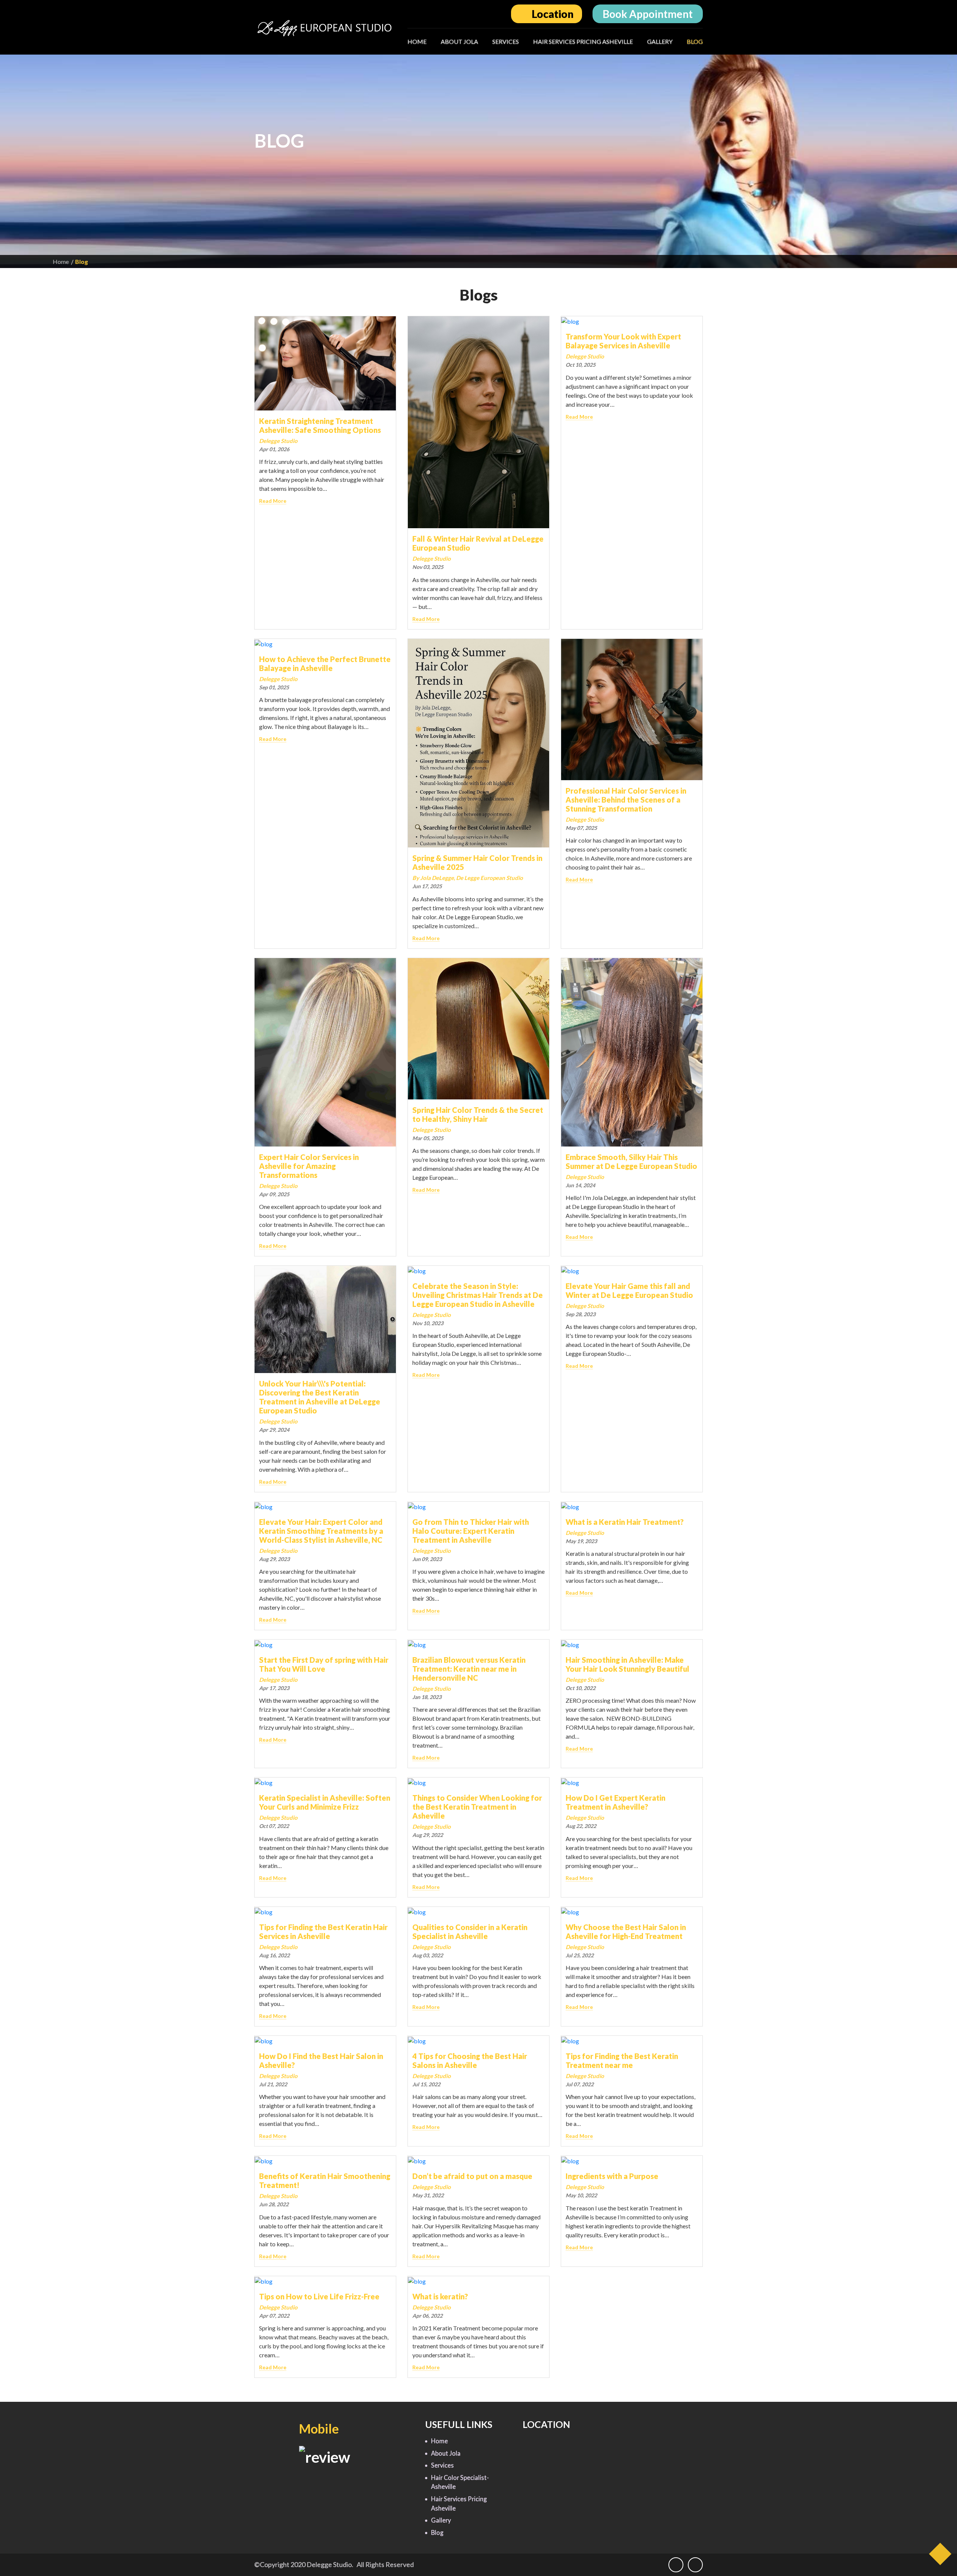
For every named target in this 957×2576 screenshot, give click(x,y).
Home (417, 41)
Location (552, 14)
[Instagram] (695, 2565)
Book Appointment (648, 14)
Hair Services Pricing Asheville (583, 41)
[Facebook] (678, 2565)
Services (506, 41)
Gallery (660, 41)
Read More (273, 501)
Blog (695, 41)
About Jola (459, 41)
